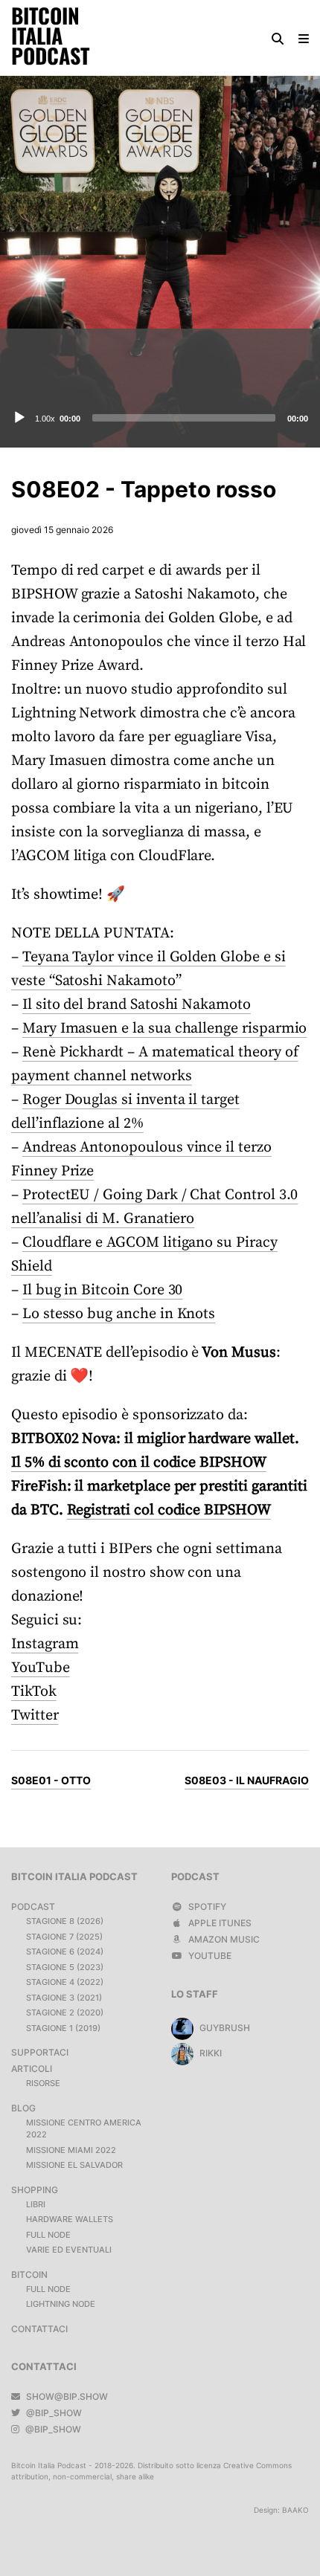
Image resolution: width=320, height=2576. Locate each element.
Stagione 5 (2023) (65, 1967)
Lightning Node (61, 2304)
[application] (160, 418)
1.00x (45, 419)
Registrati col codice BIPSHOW (169, 1510)
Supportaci (40, 2052)
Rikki (209, 2053)
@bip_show (53, 2413)
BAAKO (295, 2510)
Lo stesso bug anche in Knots (119, 1314)
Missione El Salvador (74, 2165)
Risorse (43, 2083)
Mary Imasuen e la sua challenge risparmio (165, 1029)
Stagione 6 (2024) (65, 1952)
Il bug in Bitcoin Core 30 (103, 1290)
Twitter (35, 1715)
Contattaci (39, 2329)
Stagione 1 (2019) (63, 2028)
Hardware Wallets (70, 2219)
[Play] (19, 418)
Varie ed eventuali (69, 2250)
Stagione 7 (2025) (64, 1937)
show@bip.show (66, 2396)
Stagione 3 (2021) (64, 1998)
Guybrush (224, 2028)
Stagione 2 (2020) (65, 2012)
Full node (48, 2235)
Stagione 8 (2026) (65, 1921)
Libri (36, 2204)
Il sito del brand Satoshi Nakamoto (137, 1005)
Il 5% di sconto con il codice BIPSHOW (139, 1463)
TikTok (34, 1692)
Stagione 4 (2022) (65, 1982)
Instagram (45, 1644)
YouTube (41, 1668)
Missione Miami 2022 (71, 2150)
